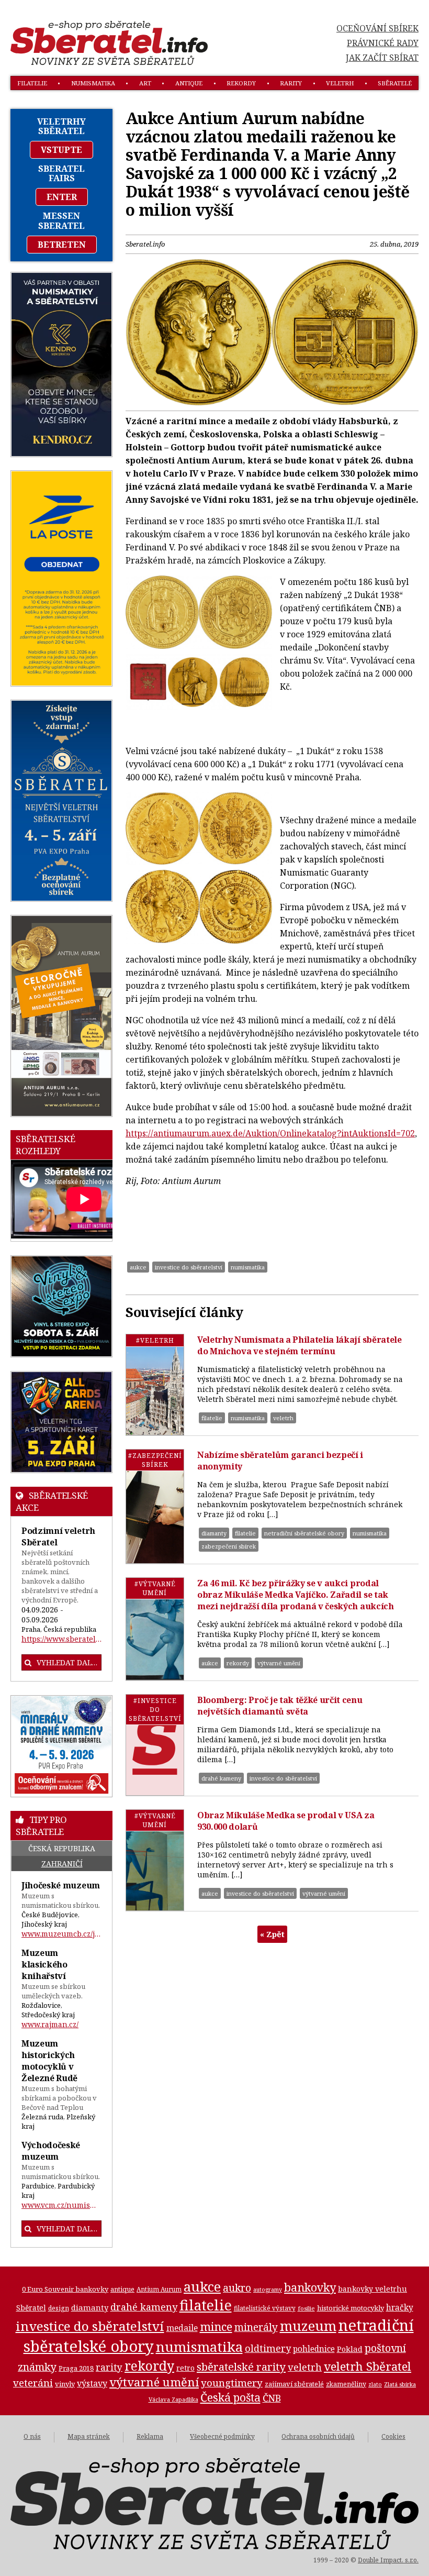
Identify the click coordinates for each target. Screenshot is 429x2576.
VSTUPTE (61, 150)
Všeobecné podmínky (222, 2436)
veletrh (340, 83)
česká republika (62, 1848)
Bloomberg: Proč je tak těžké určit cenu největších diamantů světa (280, 1706)
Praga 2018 (76, 2368)
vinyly (65, 2384)
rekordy (241, 83)
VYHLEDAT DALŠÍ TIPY (69, 2229)
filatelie (32, 83)
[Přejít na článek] (155, 1385)
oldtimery (268, 2348)
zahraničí (62, 1864)
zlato (375, 2384)
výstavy (92, 2383)
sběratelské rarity (241, 2367)
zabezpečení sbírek (229, 1546)
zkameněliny (346, 2384)
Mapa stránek (89, 2436)
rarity (291, 83)
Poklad (350, 2349)
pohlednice (314, 2349)
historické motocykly (351, 2308)
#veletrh (155, 1340)
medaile (182, 2328)
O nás (32, 2436)
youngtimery (232, 2382)
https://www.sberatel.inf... (61, 1639)
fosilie (306, 2308)
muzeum (308, 2326)
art (145, 83)
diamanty (214, 1533)
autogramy (268, 2290)
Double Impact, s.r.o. (388, 2560)
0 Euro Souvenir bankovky (65, 2289)
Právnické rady (383, 43)
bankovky (310, 2287)
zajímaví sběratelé (294, 2384)
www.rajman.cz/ (50, 2024)
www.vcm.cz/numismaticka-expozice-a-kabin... (61, 2205)
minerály (256, 2327)
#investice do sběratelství (155, 1710)
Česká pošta (230, 2397)
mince (216, 2326)
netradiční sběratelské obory (304, 1533)
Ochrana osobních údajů (318, 2436)
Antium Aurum (159, 2289)
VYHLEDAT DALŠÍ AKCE (69, 1662)
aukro (237, 2288)
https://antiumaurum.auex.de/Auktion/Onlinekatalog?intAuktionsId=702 (270, 1133)
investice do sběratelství (189, 1267)
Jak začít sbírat (382, 58)
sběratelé (395, 83)
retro (185, 2368)
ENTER (62, 197)
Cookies (393, 2436)
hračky (400, 2308)
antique (189, 83)
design (59, 2308)
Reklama (150, 2436)
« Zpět (272, 1934)
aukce (138, 1267)
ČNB (272, 2398)
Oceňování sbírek (377, 28)
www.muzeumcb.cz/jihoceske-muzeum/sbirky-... (61, 1934)
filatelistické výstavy (265, 2308)
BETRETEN (62, 245)
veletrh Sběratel (368, 2366)
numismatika (93, 83)
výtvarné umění (279, 1663)
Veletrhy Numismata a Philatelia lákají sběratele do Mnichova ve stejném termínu (300, 1345)
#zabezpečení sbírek (155, 1460)
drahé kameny (221, 1778)
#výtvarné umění (155, 1588)
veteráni (33, 2383)
